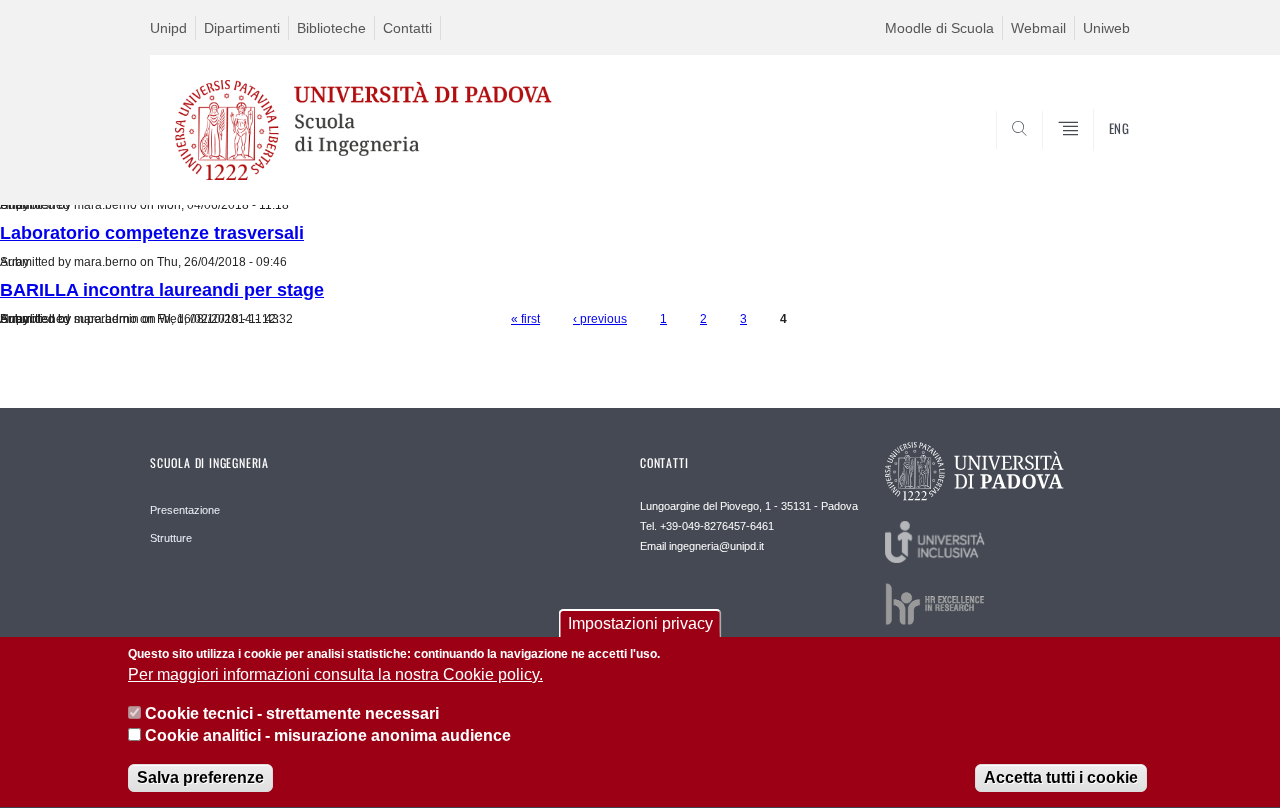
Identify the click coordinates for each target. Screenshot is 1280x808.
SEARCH (1094, 157)
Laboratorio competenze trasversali (152, 233)
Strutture (171, 538)
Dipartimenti (242, 28)
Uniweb (1106, 28)
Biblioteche (331, 28)
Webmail (1038, 28)
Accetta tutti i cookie (1061, 777)
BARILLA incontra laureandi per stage (162, 290)
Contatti (407, 28)
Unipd (168, 28)
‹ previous (600, 319)
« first (525, 319)
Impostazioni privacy (640, 623)
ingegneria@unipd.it (716, 546)
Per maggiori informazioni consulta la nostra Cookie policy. (335, 675)
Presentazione (185, 510)
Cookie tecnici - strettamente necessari (292, 713)
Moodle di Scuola (939, 28)
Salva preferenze (200, 777)
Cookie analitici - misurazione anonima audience (328, 736)
